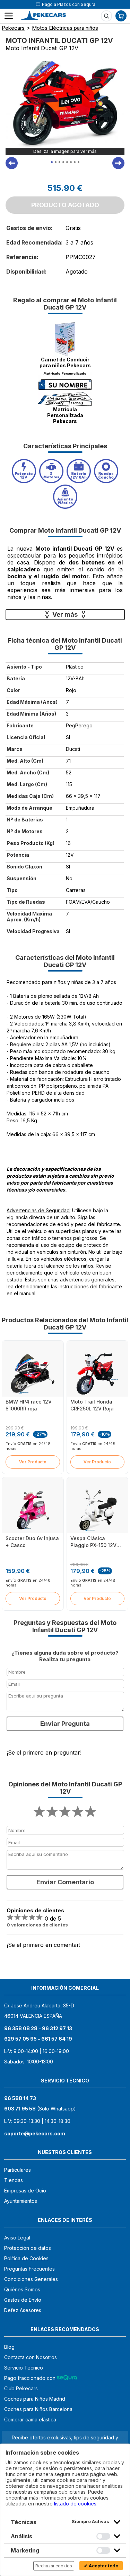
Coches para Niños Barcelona (38, 2409)
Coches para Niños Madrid (35, 2399)
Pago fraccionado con (31, 2378)
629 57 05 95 (20, 2039)
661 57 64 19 (57, 2039)
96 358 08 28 (21, 2028)
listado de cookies (75, 2504)
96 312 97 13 (57, 2028)
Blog (9, 2347)
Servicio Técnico (24, 2368)
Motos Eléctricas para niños (65, 28)
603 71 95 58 (20, 2109)
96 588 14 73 (20, 2098)
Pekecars (13, 28)
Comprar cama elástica (30, 2419)
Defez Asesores (23, 2310)
